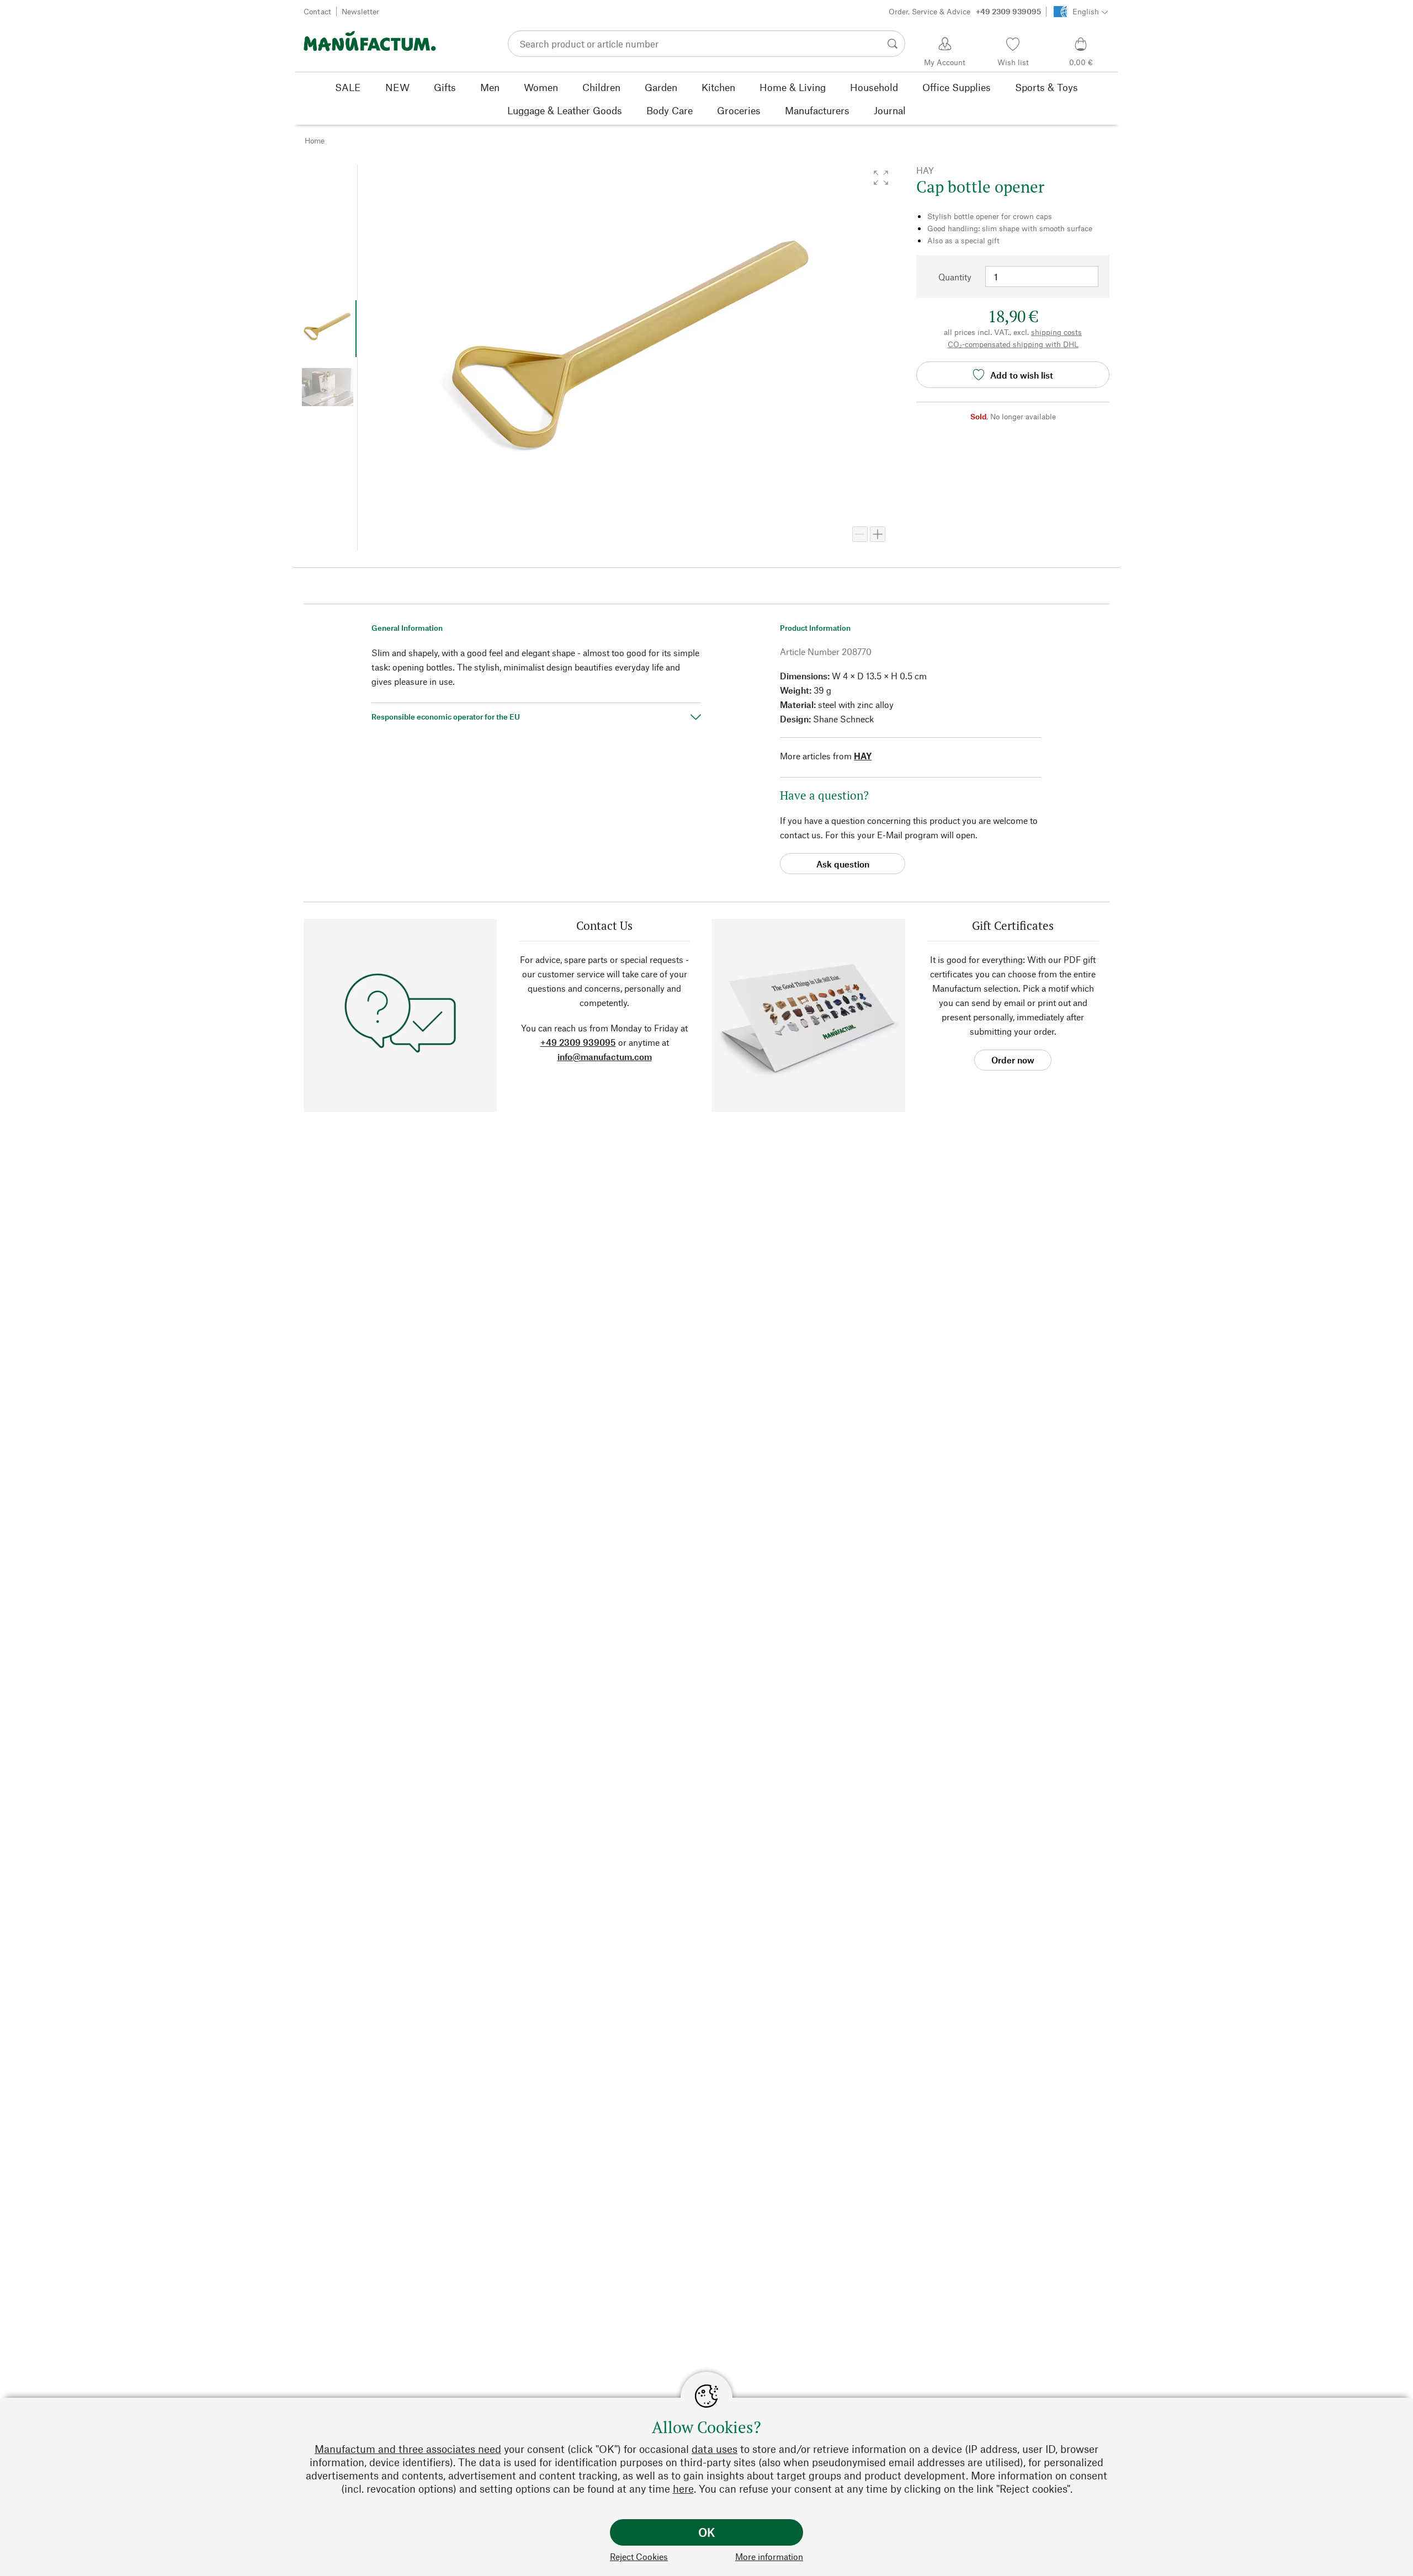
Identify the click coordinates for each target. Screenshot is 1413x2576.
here (683, 2489)
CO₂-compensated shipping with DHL (1013, 344)
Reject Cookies (639, 2556)
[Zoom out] (860, 534)
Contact (317, 11)
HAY (863, 756)
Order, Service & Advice (965, 11)
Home (315, 140)
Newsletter (360, 11)
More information (769, 2556)
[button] (881, 178)
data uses (715, 2449)
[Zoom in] (878, 534)
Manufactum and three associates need (408, 2449)
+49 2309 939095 (578, 1042)
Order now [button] (1013, 1060)
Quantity (955, 277)
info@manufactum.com (605, 1057)
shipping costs (1056, 332)
